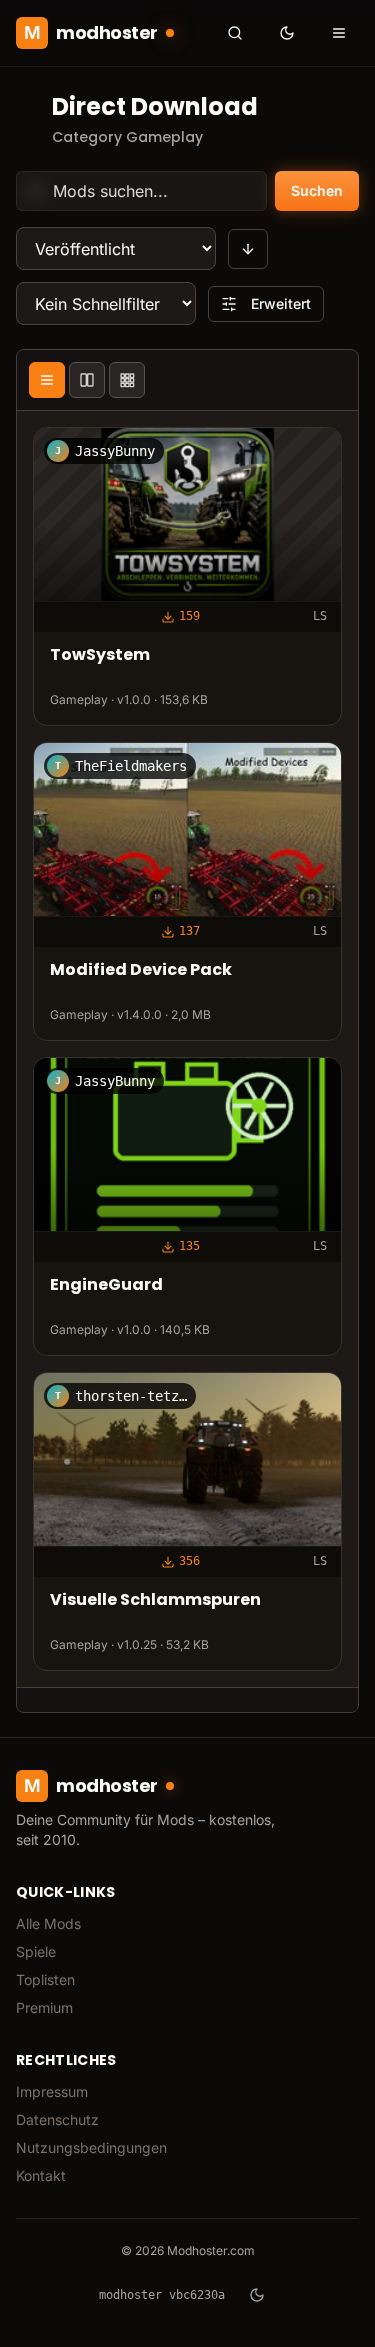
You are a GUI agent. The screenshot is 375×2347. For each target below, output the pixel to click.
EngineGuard (106, 1286)
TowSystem (100, 656)
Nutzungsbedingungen (91, 2147)
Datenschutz (57, 2119)
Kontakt (41, 2175)
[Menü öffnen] (339, 33)
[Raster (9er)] (127, 380)
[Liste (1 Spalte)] (47, 380)
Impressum (52, 2091)
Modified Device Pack (141, 971)
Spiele (36, 1951)
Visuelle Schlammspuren (155, 1600)
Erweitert (281, 303)
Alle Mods (48, 1923)
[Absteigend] (248, 249)
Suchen (317, 190)
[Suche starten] (235, 33)
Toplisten (45, 1979)
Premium (44, 2007)
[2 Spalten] (87, 380)
